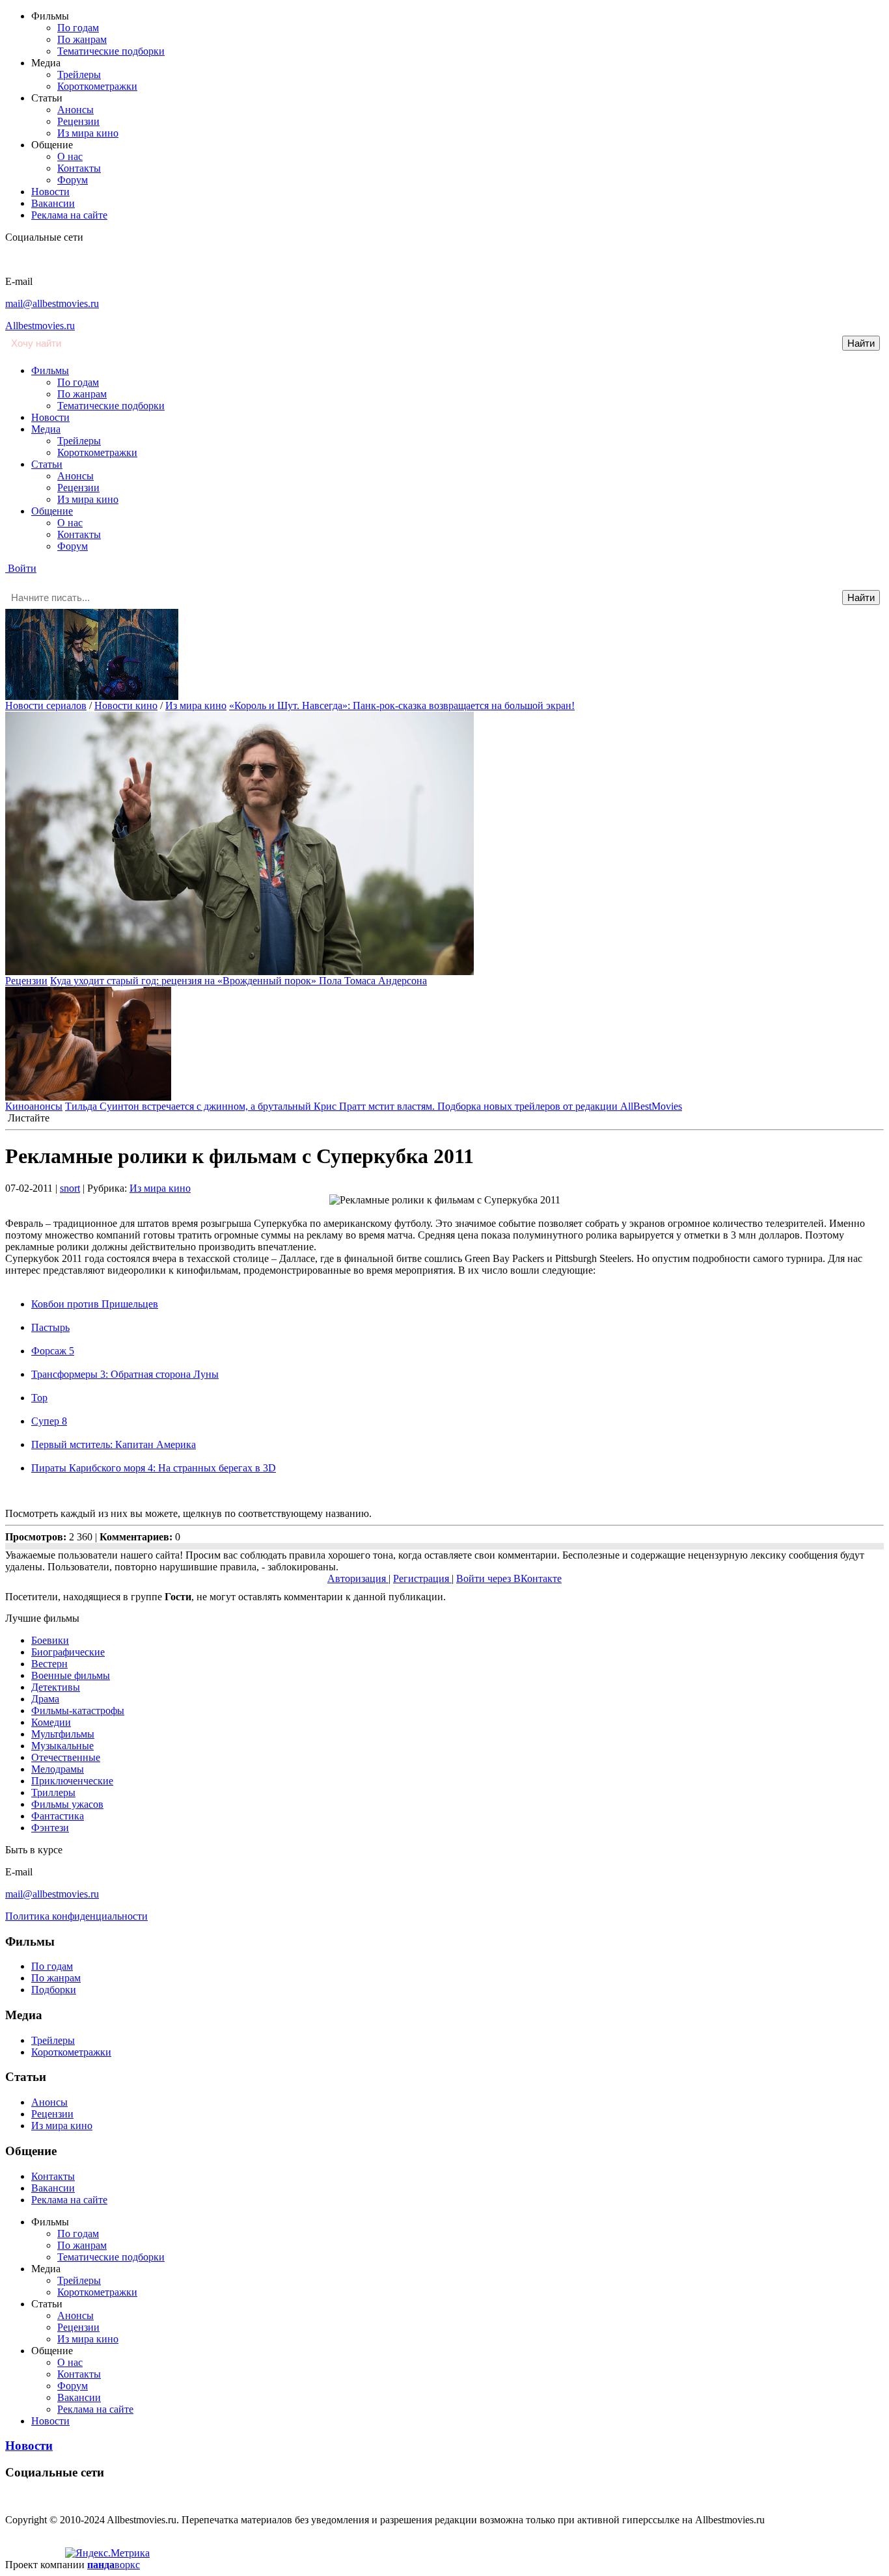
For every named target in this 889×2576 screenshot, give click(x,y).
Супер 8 (49, 1421)
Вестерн (49, 1664)
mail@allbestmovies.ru (52, 303)
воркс (114, 2565)
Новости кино (126, 705)
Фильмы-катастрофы (78, 1711)
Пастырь (50, 1327)
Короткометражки (97, 86)
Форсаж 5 (53, 1351)
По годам (78, 28)
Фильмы (50, 370)
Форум (73, 180)
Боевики (50, 1640)
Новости (50, 192)
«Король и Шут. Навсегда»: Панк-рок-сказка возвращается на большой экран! (402, 705)
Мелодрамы (58, 1769)
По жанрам (82, 39)
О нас (70, 156)
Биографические (68, 1652)
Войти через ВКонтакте (509, 1578)
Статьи (47, 464)
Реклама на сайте (69, 215)
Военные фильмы (71, 1675)
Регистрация (422, 1578)
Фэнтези (50, 1828)
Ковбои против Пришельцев (95, 1304)
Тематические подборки (111, 51)
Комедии (51, 1722)
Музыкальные (62, 1746)
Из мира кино (88, 133)
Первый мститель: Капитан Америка (114, 1444)
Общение (52, 511)
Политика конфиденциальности (76, 1916)
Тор (39, 1398)
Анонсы (75, 110)
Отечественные (66, 1757)
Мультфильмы (63, 1734)
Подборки (54, 1990)
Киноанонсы (34, 1106)
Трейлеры (79, 74)
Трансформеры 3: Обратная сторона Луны (125, 1374)
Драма (45, 1699)
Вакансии (53, 203)
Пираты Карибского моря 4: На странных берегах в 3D (154, 1468)
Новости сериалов (46, 705)
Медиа (46, 429)
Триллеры (53, 1792)
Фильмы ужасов (67, 1804)
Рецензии (78, 121)
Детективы (56, 1687)
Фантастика (58, 1816)
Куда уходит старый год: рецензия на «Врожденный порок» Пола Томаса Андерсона (239, 981)
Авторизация (358, 1578)
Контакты (79, 168)
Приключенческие (72, 1781)
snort (70, 1188)
